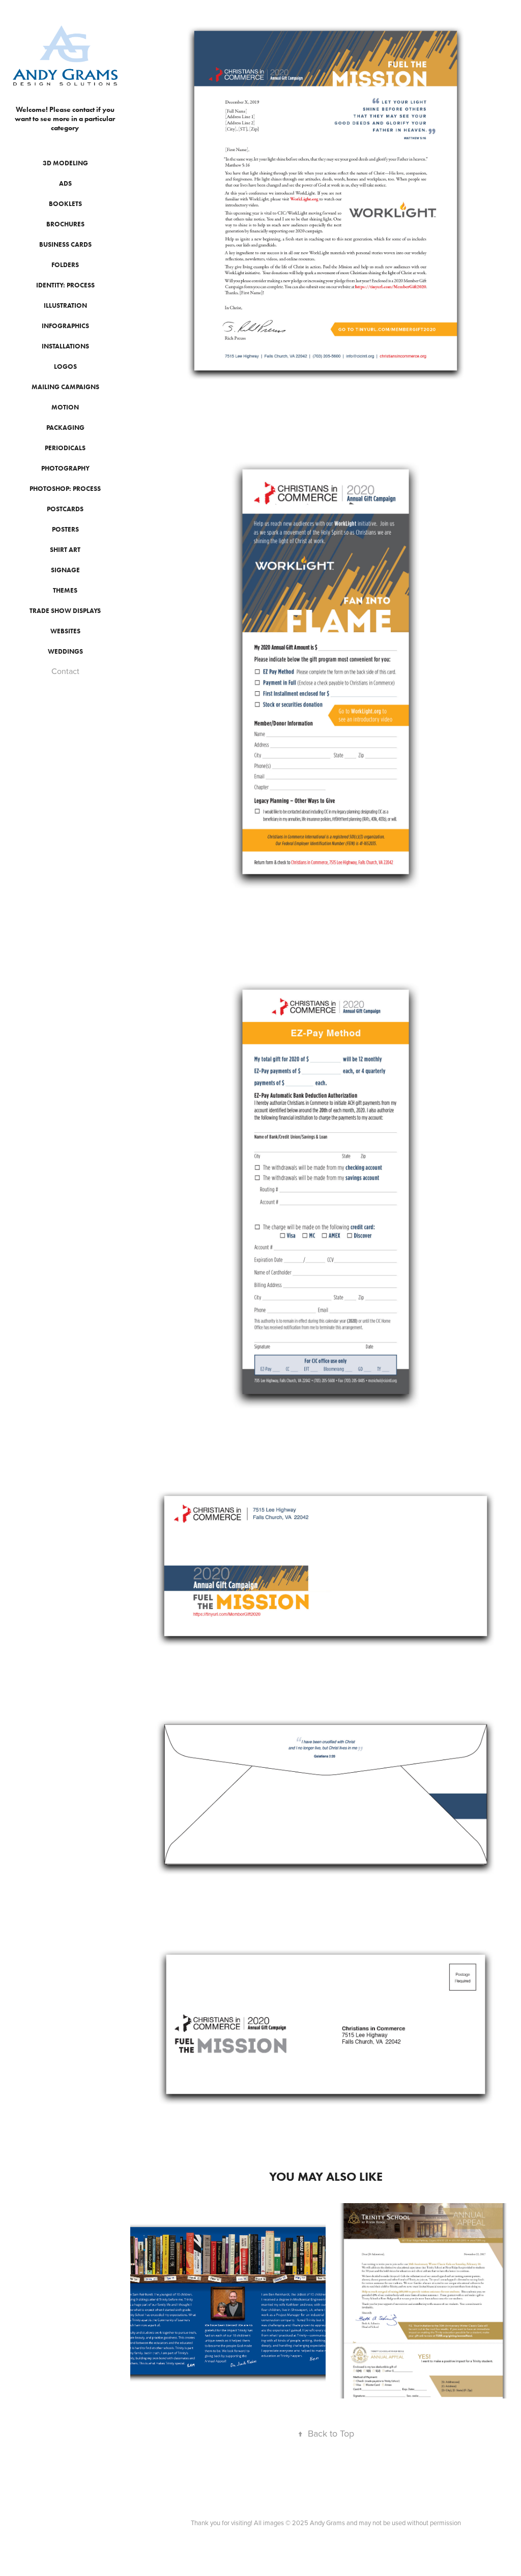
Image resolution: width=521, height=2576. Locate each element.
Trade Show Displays (65, 611)
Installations (65, 346)
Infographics (65, 326)
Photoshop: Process (65, 489)
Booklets (65, 204)
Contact (65, 671)
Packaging (65, 428)
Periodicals (65, 448)
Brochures (65, 224)
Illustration (65, 305)
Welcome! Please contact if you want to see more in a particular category (66, 119)
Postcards (65, 509)
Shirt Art (65, 550)
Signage (65, 570)
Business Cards (65, 244)
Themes (65, 590)
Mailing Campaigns (65, 387)
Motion (65, 407)
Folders (65, 265)
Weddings (65, 651)
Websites (65, 631)
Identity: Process (65, 285)
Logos (65, 367)
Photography (65, 468)
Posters (65, 529)
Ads (65, 183)
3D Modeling (65, 163)
